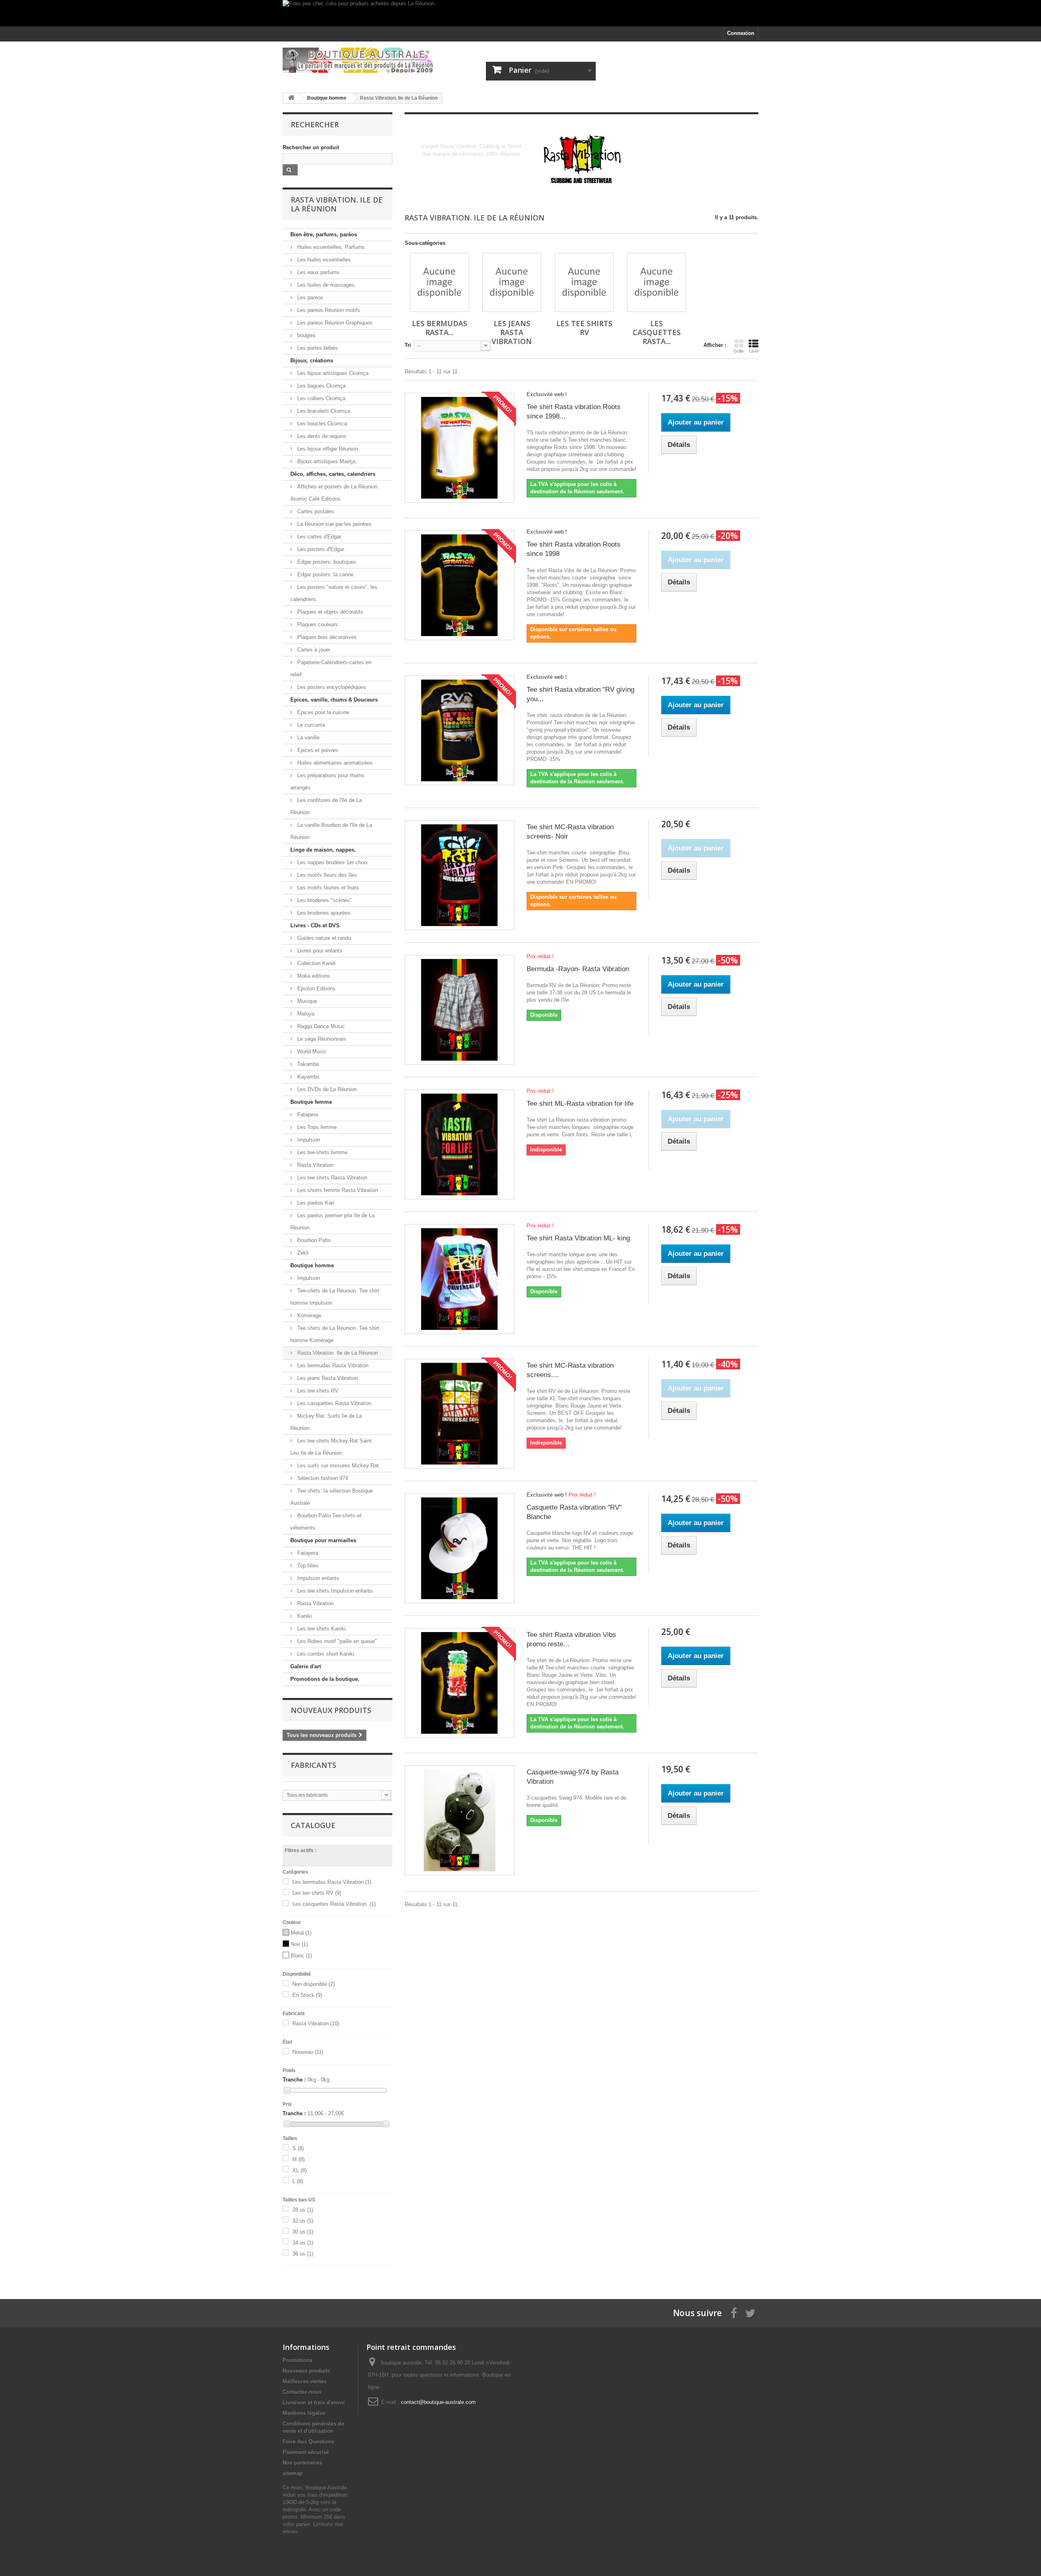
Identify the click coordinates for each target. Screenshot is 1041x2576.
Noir (299, 1944)
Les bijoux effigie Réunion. (328, 449)
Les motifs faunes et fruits (327, 888)
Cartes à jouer (313, 650)
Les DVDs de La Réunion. (327, 1089)
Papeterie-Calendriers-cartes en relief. (331, 668)
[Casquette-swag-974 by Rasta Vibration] (460, 1820)
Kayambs (308, 1077)
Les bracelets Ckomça (323, 411)
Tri (408, 345)
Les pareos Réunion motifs (328, 310)
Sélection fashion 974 (322, 1478)
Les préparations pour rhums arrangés (327, 781)
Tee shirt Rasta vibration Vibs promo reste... (571, 1639)
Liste (754, 351)
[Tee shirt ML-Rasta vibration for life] (460, 1144)
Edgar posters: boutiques (326, 562)
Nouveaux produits (331, 1710)
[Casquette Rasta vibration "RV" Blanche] (460, 1548)
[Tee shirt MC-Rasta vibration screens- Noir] (460, 875)
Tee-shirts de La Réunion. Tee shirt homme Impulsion (335, 1297)
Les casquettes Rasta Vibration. (334, 1403)
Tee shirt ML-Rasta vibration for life (580, 1104)
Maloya (305, 1014)
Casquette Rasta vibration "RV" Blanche (574, 1512)
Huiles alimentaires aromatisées (334, 763)
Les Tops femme (316, 1127)
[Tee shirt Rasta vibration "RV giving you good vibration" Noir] (460, 730)
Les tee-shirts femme (321, 1152)
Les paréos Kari (315, 1203)
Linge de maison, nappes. (323, 850)
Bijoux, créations (312, 361)
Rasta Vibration (315, 1165)
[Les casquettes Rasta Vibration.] (657, 282)
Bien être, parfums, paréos (324, 234)
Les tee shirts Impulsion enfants (334, 1591)
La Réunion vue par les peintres (334, 524)
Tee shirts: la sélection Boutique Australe (332, 1497)
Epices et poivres (317, 750)
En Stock (307, 1995)
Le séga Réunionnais (321, 1039)
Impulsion (308, 1140)
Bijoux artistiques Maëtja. (326, 461)
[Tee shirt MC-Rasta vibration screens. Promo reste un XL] (460, 1414)
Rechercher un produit (311, 147)
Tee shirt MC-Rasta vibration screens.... (570, 1370)
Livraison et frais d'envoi (314, 2403)
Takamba (307, 1064)
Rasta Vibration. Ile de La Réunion (337, 1353)
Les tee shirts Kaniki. (321, 1629)
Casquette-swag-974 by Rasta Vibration (573, 1777)
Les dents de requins (321, 436)
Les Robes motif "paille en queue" (336, 1641)
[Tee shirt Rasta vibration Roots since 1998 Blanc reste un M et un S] (460, 448)
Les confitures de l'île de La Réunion (326, 806)
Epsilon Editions (316, 988)
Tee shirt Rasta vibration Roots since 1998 (574, 549)
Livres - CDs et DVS (315, 925)
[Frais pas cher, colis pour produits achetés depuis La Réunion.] (520, 13)
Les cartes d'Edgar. (319, 537)
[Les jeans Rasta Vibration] (512, 282)
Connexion (741, 33)
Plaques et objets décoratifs (329, 612)
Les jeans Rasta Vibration (327, 1378)
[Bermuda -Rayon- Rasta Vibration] (460, 1010)
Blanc (301, 1956)
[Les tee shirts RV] (584, 282)
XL (299, 2170)
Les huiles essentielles (323, 260)
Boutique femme (311, 1102)
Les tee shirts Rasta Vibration (331, 1178)
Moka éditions (313, 976)
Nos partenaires (302, 2463)
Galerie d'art (306, 1666)
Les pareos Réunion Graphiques (334, 323)
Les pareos (309, 297)
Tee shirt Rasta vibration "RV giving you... (580, 694)
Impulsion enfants (317, 1578)
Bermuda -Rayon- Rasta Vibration (578, 969)
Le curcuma (310, 725)
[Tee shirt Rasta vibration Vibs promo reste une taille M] (460, 1683)
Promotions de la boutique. (325, 1679)
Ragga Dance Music (320, 1026)
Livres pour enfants (319, 951)
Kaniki (304, 1616)
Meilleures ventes (305, 2381)
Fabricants (314, 1765)
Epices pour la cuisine (322, 712)
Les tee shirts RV (317, 1391)
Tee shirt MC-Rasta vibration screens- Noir (570, 832)
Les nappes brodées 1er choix (332, 862)
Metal (301, 1933)
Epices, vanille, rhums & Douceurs (334, 700)
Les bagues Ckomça (321, 386)
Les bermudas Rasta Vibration (332, 1365)
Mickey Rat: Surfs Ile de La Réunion (326, 1422)
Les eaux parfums (318, 272)
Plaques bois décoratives (326, 637)
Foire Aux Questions (308, 2442)
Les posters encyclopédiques (331, 687)
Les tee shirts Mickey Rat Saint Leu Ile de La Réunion (331, 1447)
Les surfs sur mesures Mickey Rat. (338, 1466)
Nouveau (308, 2052)
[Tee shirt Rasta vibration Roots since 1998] (460, 585)
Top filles (307, 1566)
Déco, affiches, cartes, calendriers (333, 474)
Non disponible (314, 1984)
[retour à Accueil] (291, 98)
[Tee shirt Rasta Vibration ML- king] (460, 1279)
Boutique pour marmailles (323, 1540)
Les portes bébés (317, 348)
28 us (303, 2210)
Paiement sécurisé (306, 2452)
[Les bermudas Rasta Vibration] (439, 282)
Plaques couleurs (317, 624)
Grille (739, 351)
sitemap (293, 2473)
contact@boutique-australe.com (438, 2402)
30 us (303, 2232)
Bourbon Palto (313, 1240)
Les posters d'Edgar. (320, 549)
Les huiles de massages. (326, 285)
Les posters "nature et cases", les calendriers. (334, 593)
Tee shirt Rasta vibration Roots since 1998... (574, 412)
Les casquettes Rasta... (657, 332)
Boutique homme (312, 1265)
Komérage (308, 1315)
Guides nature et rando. (324, 938)
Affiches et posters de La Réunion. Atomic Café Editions (335, 493)
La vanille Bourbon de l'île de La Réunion (331, 831)
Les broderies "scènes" (324, 900)
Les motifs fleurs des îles (326, 875)
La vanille (308, 738)
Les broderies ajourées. (324, 913)
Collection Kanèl (316, 963)
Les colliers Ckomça (320, 398)
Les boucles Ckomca (321, 424)
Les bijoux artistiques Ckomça (332, 373)
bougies (306, 335)
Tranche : (294, 2080)
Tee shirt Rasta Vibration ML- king (578, 1238)
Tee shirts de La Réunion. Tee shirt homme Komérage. (335, 1334)
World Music (311, 1052)
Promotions (297, 2360)
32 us (303, 2221)
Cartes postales (315, 511)
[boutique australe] (358, 60)
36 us (303, 2254)
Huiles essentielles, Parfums (330, 247)
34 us (303, 2243)
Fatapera (307, 1115)
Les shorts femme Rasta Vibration (337, 1190)
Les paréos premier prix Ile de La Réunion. (332, 1222)
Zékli (302, 1253)
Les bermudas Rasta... (440, 328)
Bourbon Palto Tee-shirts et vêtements (326, 1522)
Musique (306, 1001)
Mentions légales (304, 2413)
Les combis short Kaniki (325, 1654)
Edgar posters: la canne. (325, 574)
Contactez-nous (302, 2392)
